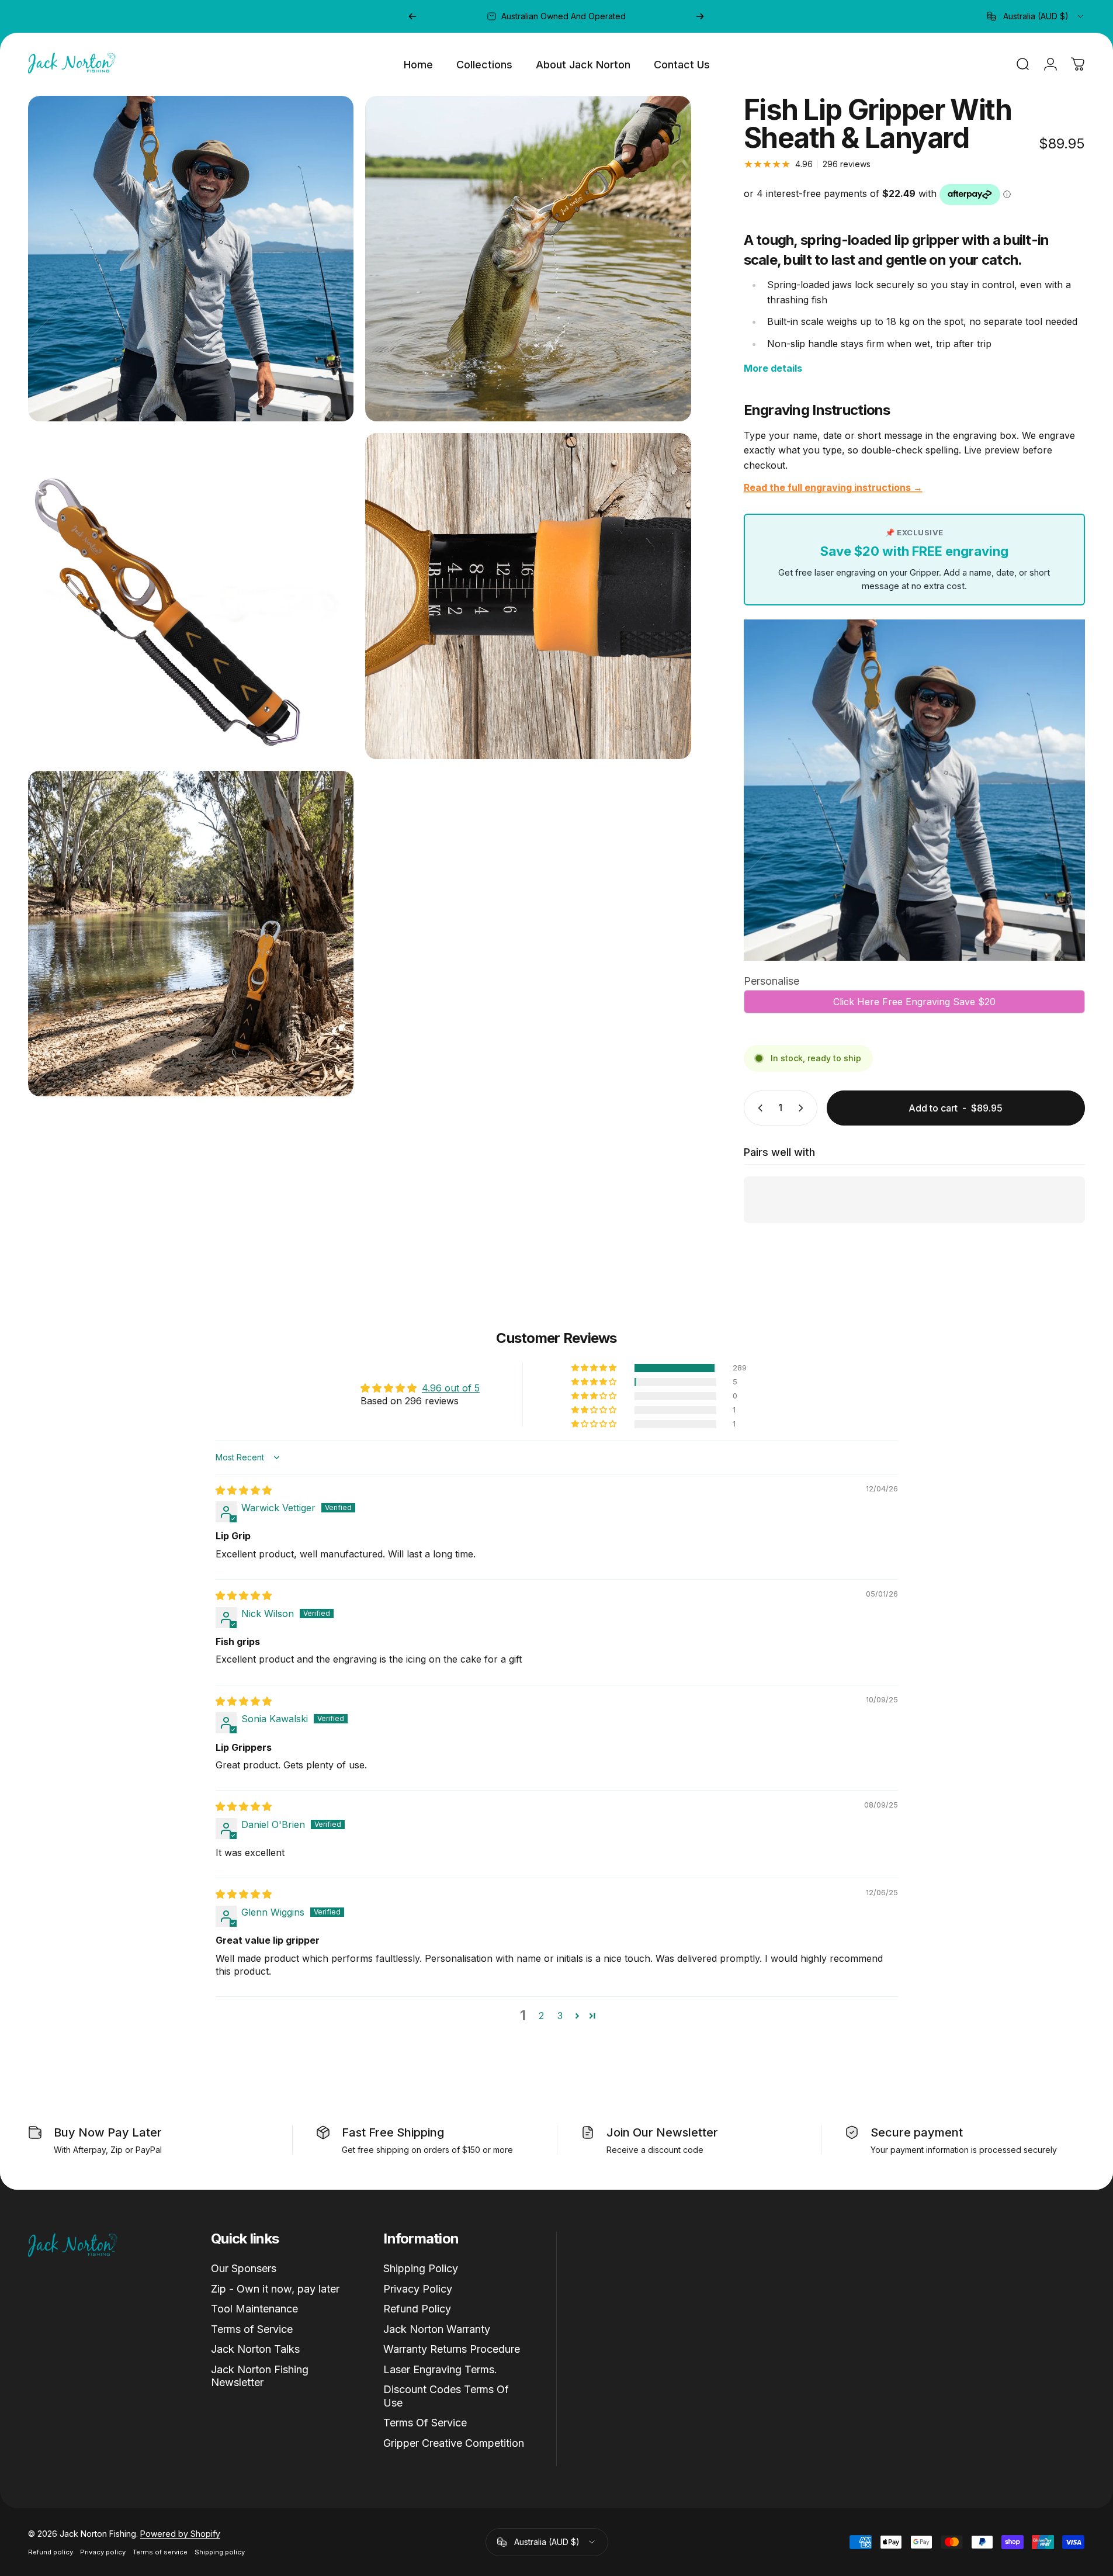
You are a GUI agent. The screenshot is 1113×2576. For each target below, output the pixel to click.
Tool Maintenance (254, 2309)
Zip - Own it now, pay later (275, 2289)
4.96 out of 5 (451, 1388)
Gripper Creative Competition (454, 2443)
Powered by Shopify (180, 2534)
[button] (595, 1368)
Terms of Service (252, 2329)
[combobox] (1036, 16)
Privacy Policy (418, 2289)
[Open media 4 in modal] (528, 596)
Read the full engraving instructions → (833, 487)
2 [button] (541, 2016)
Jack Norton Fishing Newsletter (260, 2376)
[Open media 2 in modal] (528, 259)
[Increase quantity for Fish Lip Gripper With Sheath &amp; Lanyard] (803, 1108)
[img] (244, 1490)
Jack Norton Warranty (437, 2329)
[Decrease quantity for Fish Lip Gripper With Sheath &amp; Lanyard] (758, 1108)
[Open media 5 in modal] (191, 934)
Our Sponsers (244, 2268)
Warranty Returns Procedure (452, 2349)
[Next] (700, 16)
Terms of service (160, 2552)
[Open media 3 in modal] (191, 596)
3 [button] (560, 2016)
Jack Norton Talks (255, 2349)
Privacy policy (103, 2552)
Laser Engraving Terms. (440, 2369)
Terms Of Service (425, 2423)
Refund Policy (417, 2309)
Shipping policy (220, 2552)
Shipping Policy (421, 2268)
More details (773, 368)
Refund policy (51, 2552)
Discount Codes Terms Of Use (446, 2396)
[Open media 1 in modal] (191, 259)
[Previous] (412, 16)
